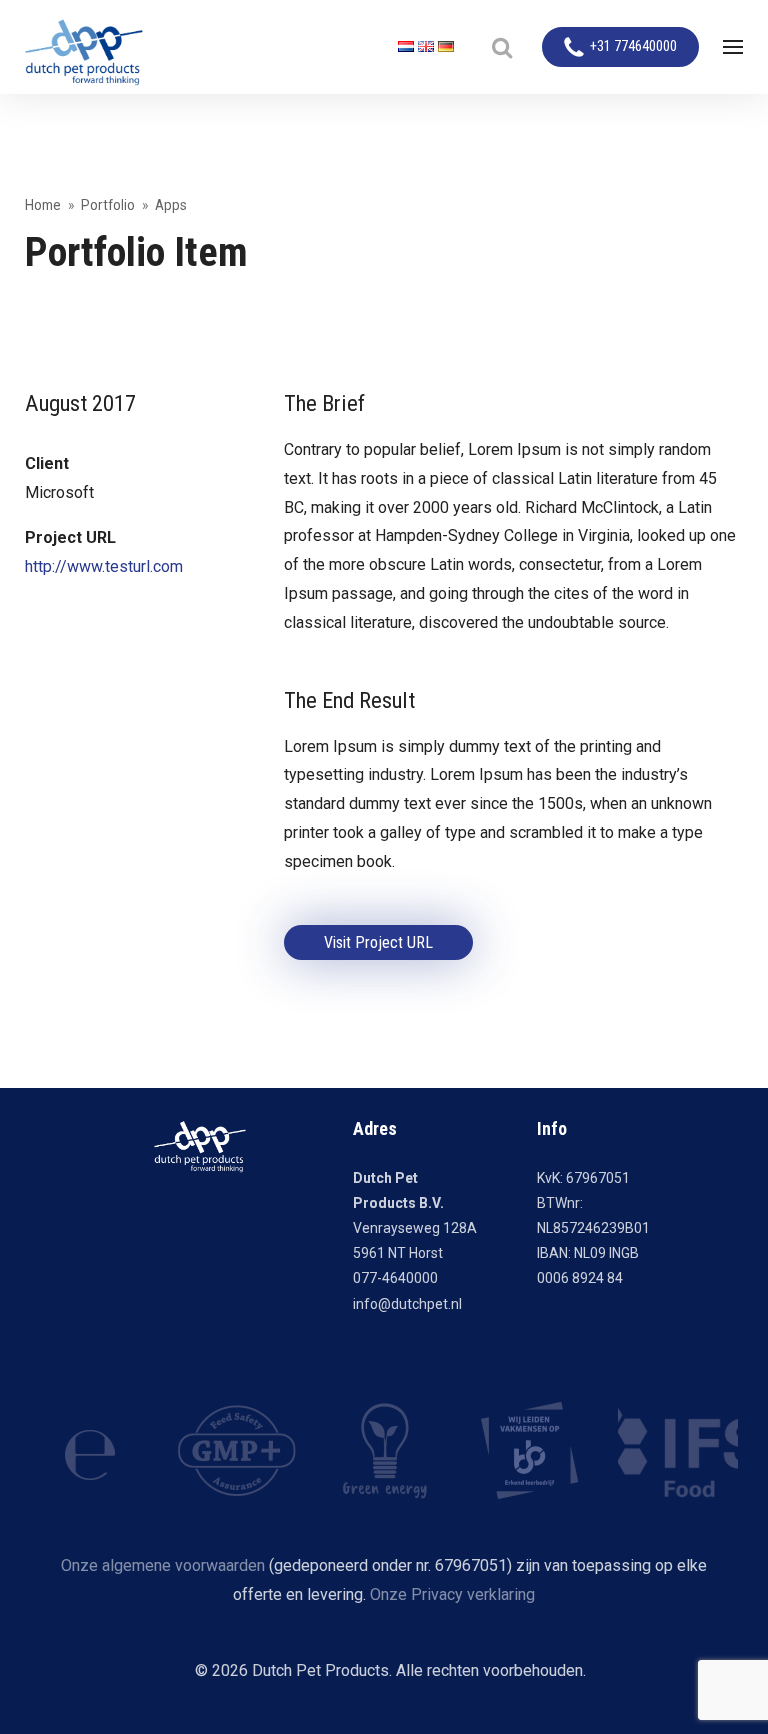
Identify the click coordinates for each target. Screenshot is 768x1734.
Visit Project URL (378, 942)
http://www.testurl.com (104, 566)
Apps (171, 205)
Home (43, 205)
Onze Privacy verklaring (452, 1594)
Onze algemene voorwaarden (163, 1565)
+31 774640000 (633, 46)
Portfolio (108, 205)
